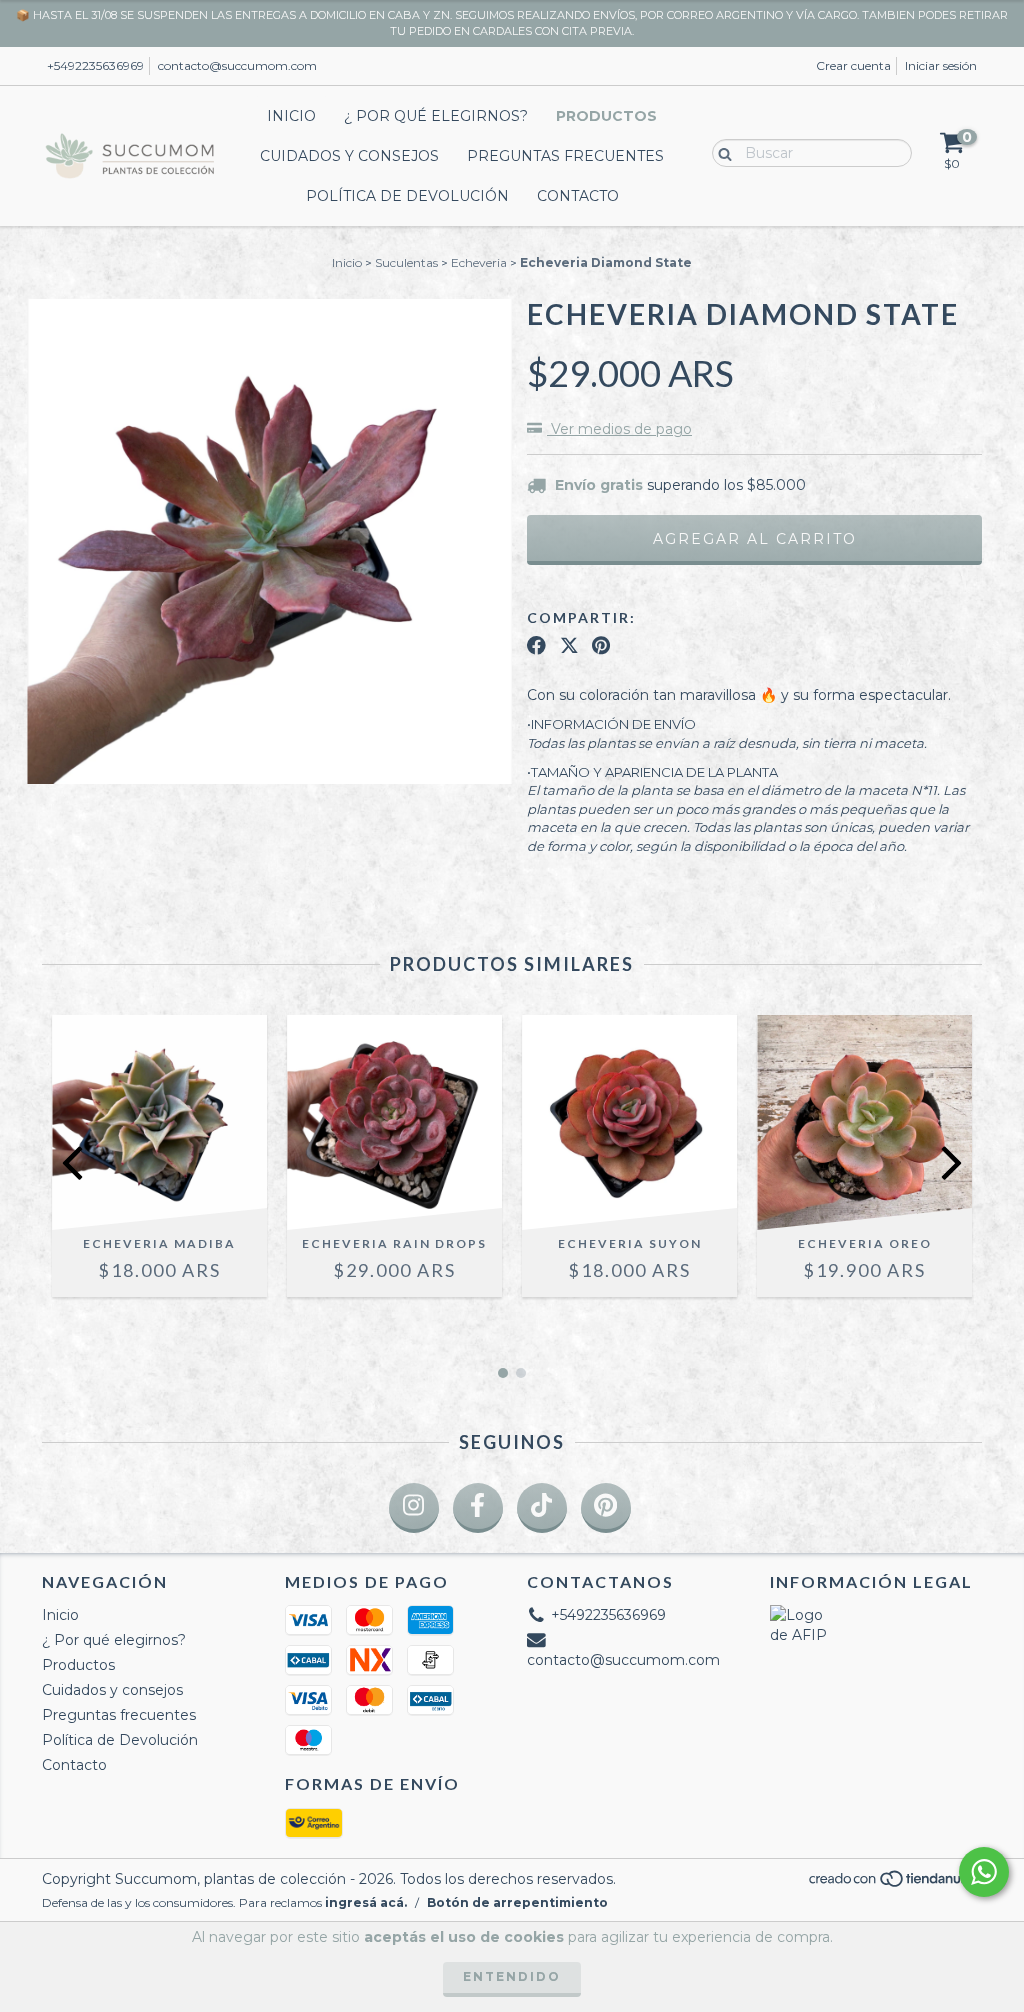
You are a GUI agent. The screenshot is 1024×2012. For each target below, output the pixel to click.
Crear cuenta (853, 65)
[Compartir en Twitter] (569, 645)
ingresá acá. (366, 1902)
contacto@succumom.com (237, 65)
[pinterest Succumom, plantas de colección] (606, 1508)
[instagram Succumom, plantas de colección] (414, 1508)
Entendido (512, 1976)
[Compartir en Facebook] (536, 645)
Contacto (578, 196)
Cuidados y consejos (349, 156)
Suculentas (406, 262)
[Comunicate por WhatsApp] (984, 1872)
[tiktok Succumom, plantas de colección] (542, 1508)
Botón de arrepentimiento (517, 1902)
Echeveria (479, 262)
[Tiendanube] (894, 1883)
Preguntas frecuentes (565, 156)
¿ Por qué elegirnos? (436, 116)
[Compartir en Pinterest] (601, 645)
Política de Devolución (407, 196)
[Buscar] (720, 152)
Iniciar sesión (941, 65)
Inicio (291, 116)
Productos (606, 116)
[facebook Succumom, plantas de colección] (478, 1508)
